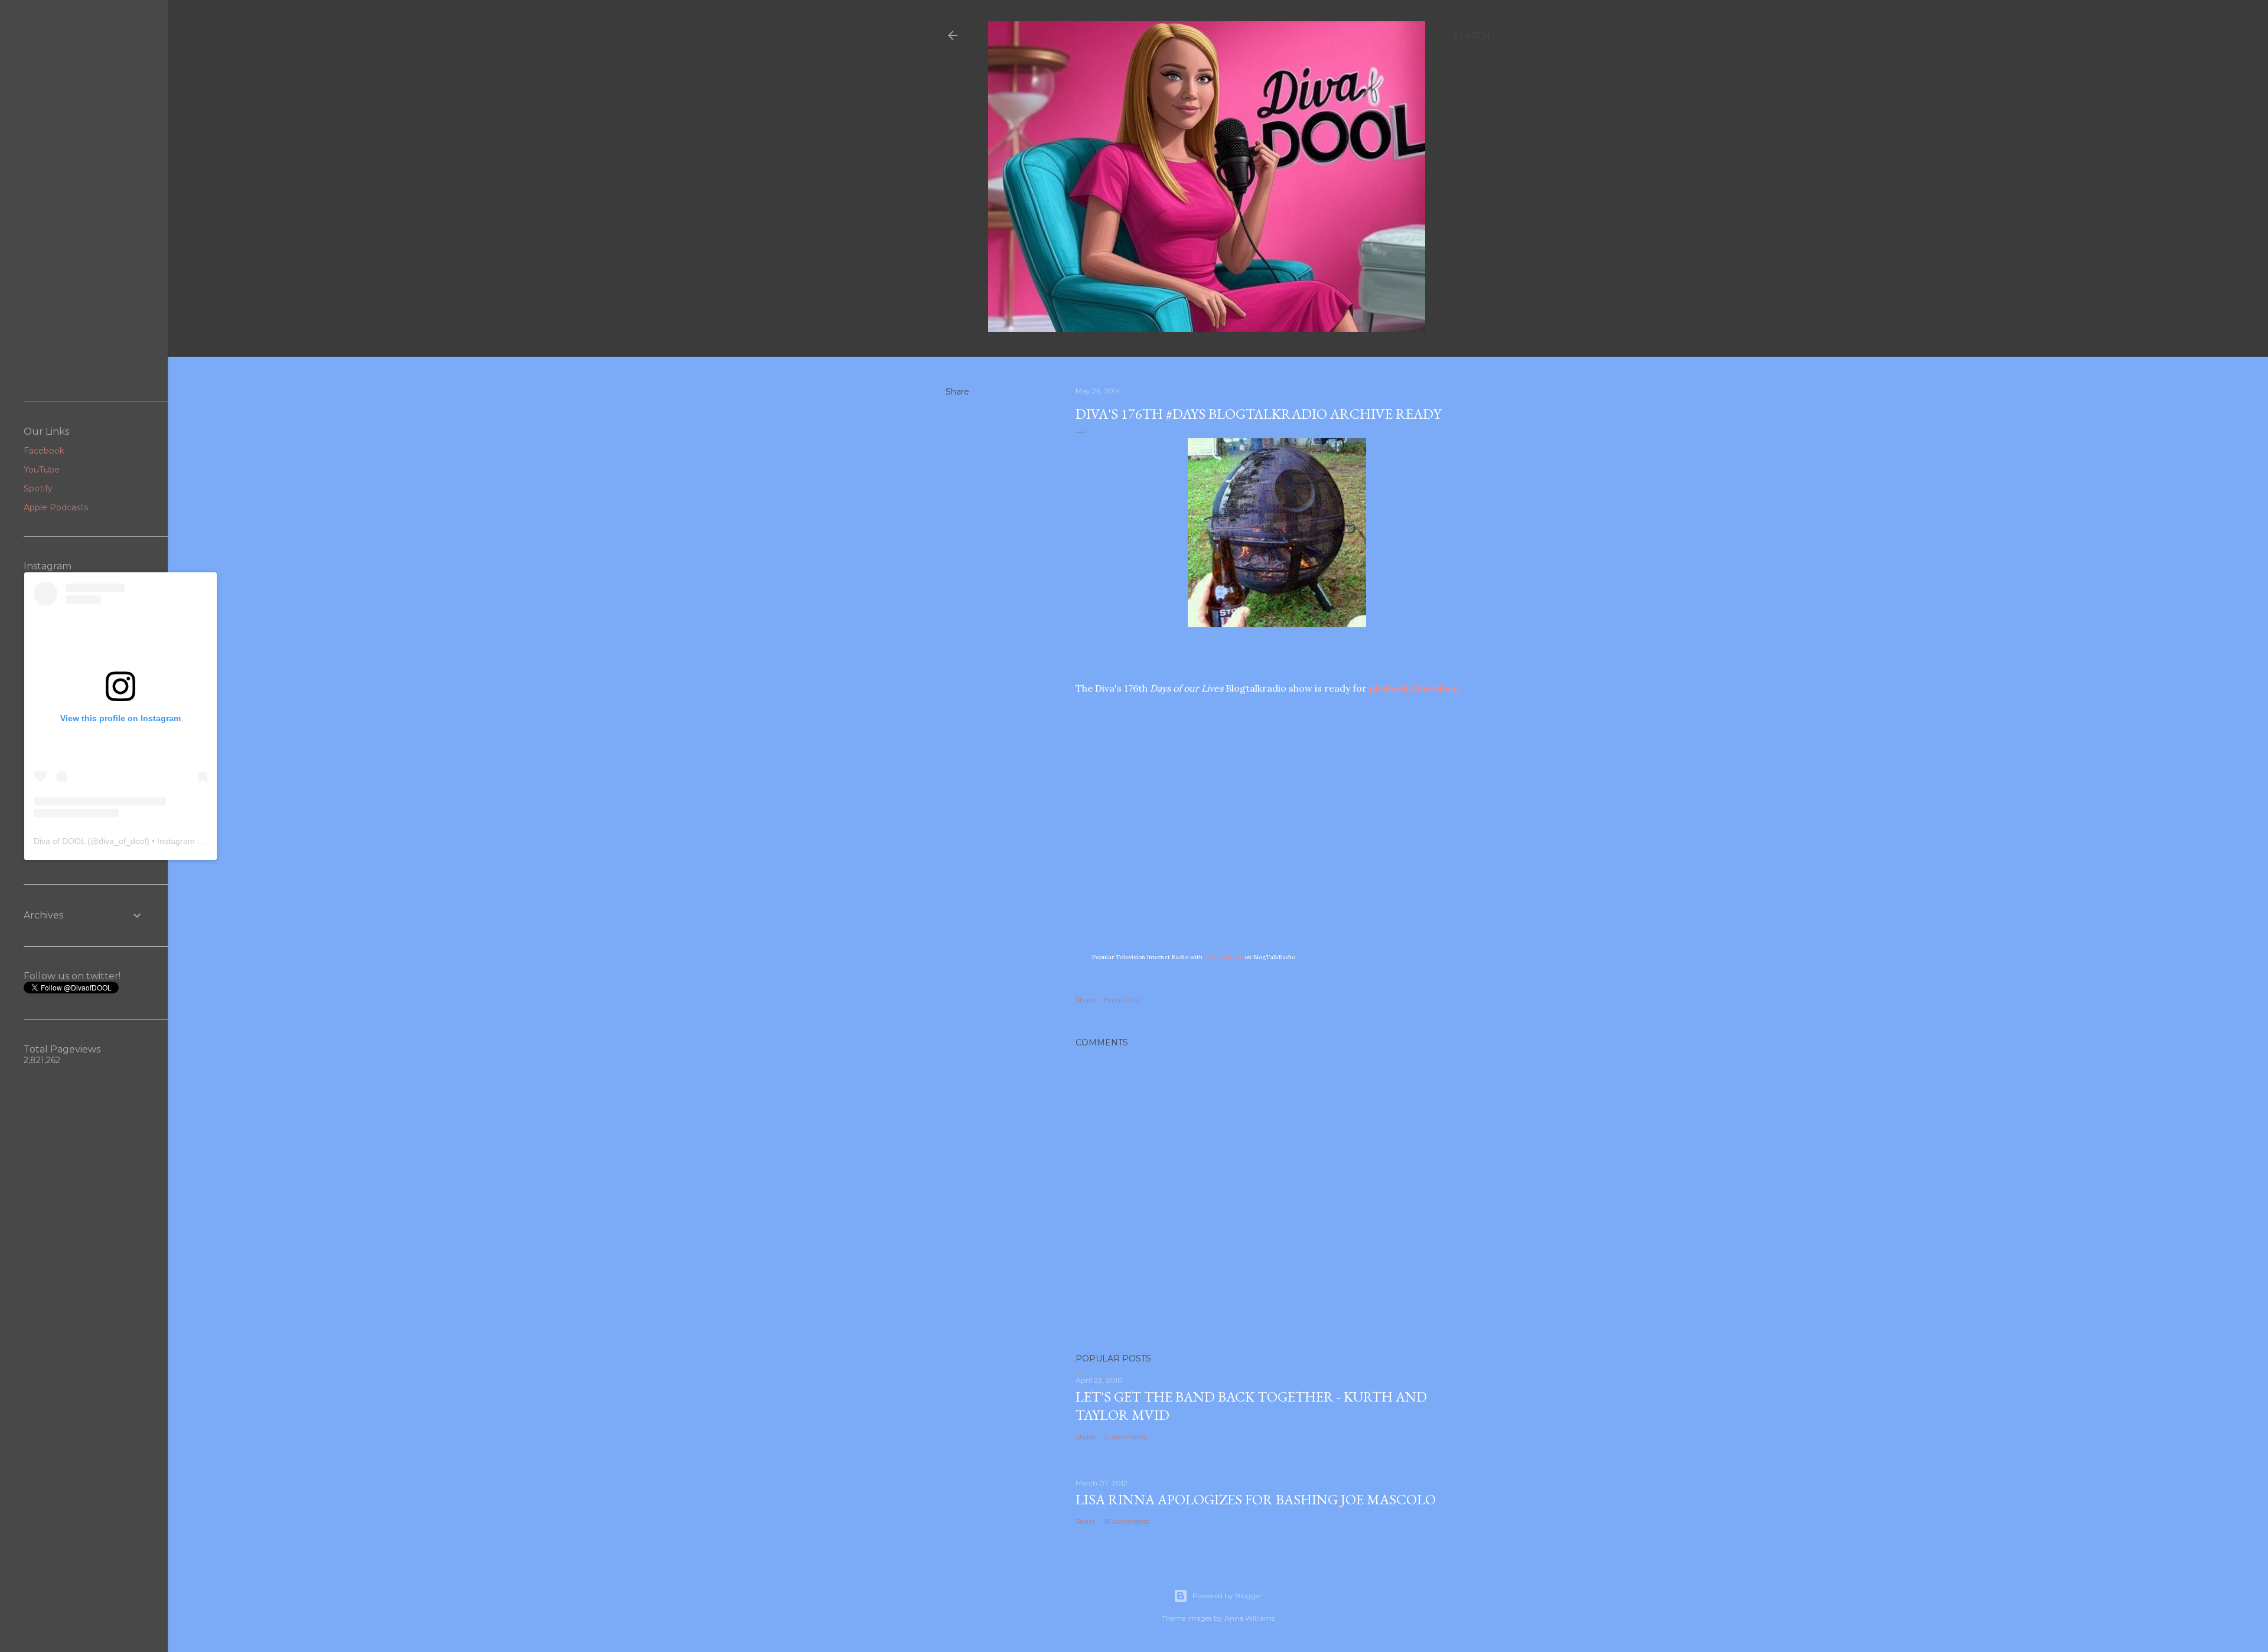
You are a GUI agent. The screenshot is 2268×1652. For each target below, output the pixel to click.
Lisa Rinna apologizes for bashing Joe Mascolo (1256, 1499)
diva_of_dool (123, 841)
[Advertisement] (84, 201)
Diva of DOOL (1223, 957)
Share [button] (957, 392)
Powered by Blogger (1227, 1596)
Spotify (38, 488)
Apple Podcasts (56, 507)
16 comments (1127, 1521)
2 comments (1125, 1437)
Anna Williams (1249, 1618)
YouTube (42, 470)
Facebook (44, 451)
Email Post (1122, 1000)
